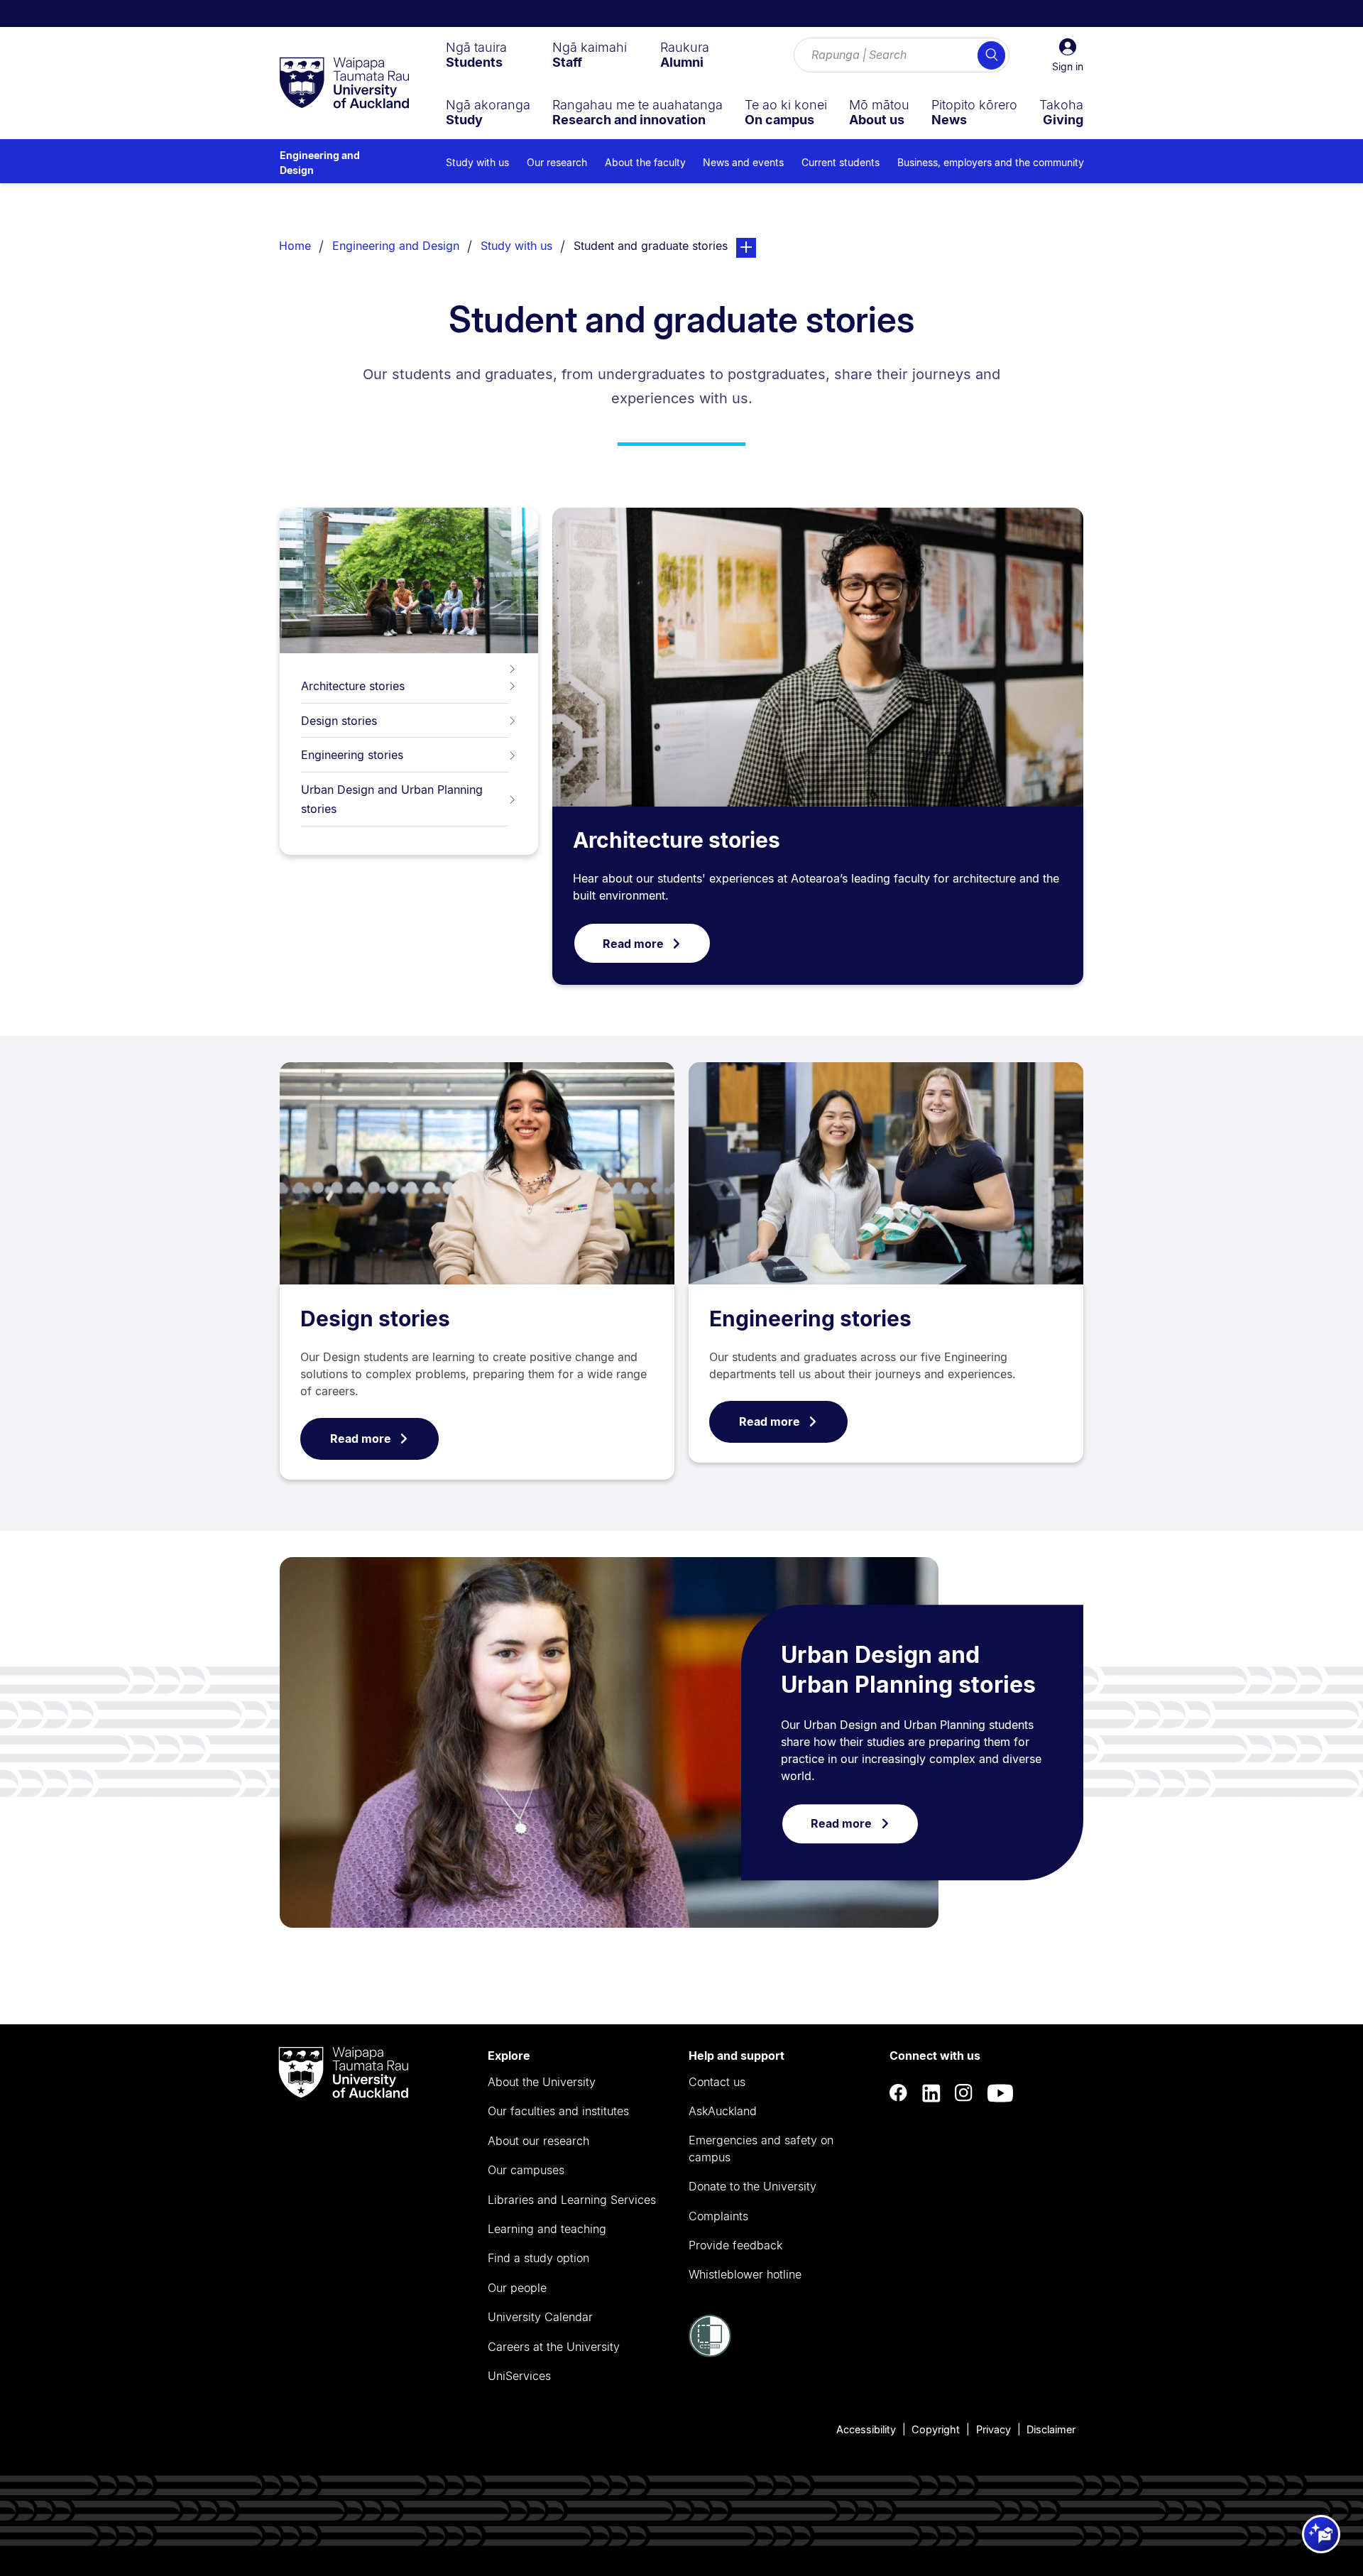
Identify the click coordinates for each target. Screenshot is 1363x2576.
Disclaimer (1051, 2429)
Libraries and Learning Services (572, 2200)
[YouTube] (1000, 2093)
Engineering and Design (320, 163)
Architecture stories (353, 686)
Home (295, 246)
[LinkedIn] (931, 2093)
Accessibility (866, 2429)
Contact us (717, 2082)
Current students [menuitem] (841, 162)
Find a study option (538, 2258)
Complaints (718, 2216)
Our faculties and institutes (558, 2111)
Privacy (993, 2429)
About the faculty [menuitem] (645, 162)
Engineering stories (352, 755)
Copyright (936, 2429)
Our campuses (526, 2170)
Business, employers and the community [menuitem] (991, 162)
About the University (542, 2082)
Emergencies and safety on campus (761, 2149)
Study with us (516, 246)
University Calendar (540, 2317)
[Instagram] (964, 2093)
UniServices (519, 2376)
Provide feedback (735, 2245)
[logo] (344, 84)
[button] (1068, 55)
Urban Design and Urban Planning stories (392, 799)
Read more (633, 944)
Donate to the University (752, 2186)
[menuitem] (476, 55)
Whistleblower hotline (745, 2274)
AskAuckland (723, 2111)
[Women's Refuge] (710, 2353)
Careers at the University (554, 2347)
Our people (517, 2288)
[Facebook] (899, 2093)
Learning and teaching (547, 2229)
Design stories (339, 721)
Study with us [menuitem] (477, 162)
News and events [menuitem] (743, 162)
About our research (538, 2141)
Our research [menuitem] (557, 162)
